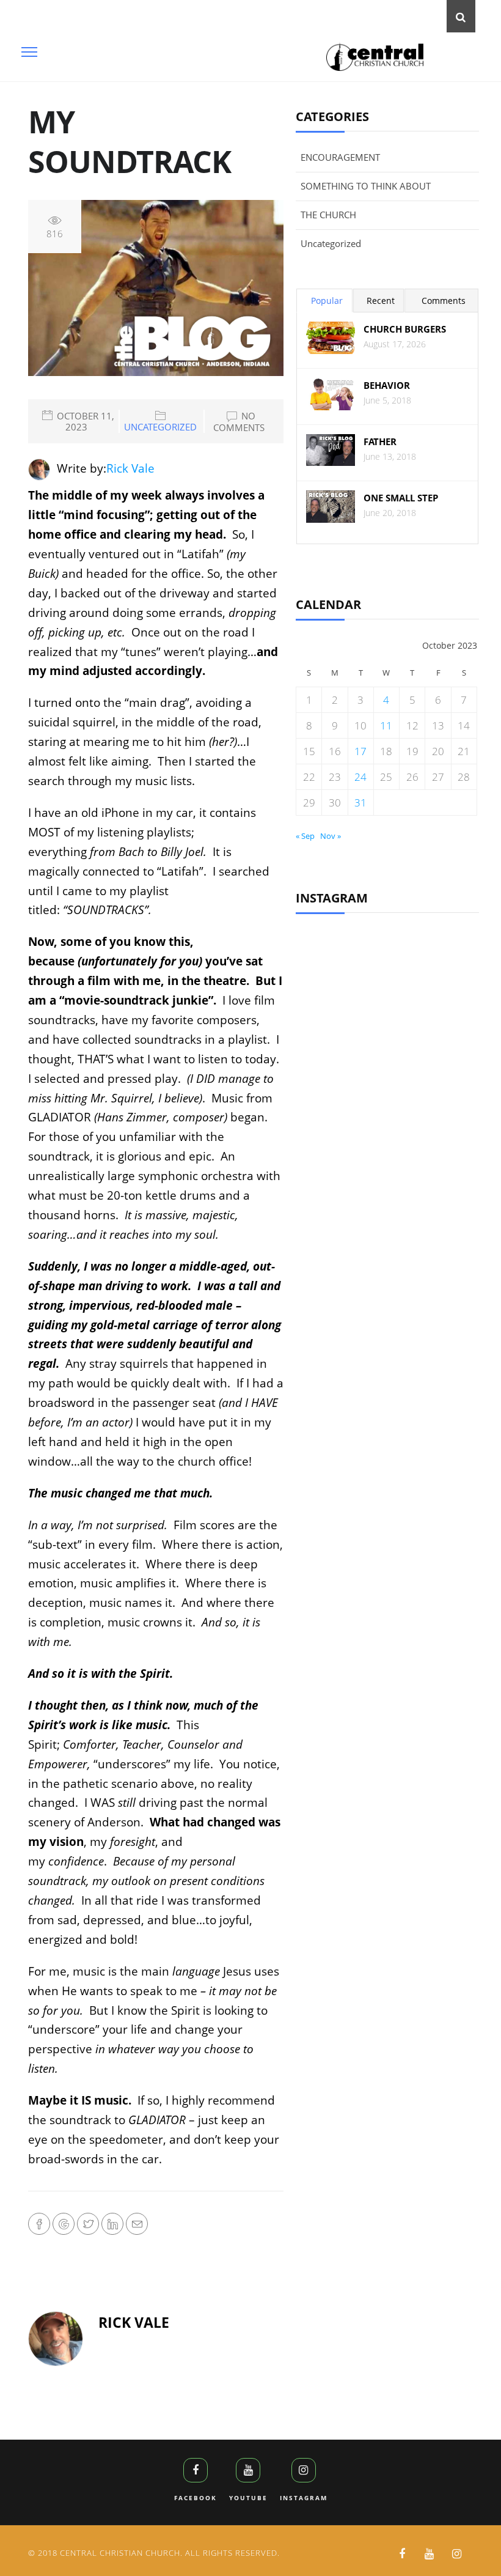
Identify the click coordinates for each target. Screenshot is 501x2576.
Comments (444, 301)
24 (360, 777)
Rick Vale (130, 468)
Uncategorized (160, 427)
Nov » (331, 836)
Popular (327, 301)
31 (360, 803)
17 (360, 751)
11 (386, 725)
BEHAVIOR (387, 386)
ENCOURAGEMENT (340, 157)
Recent (381, 301)
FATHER (380, 442)
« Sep (305, 836)
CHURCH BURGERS (405, 329)
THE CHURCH (328, 215)
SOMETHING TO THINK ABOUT (366, 186)
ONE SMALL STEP (401, 498)
